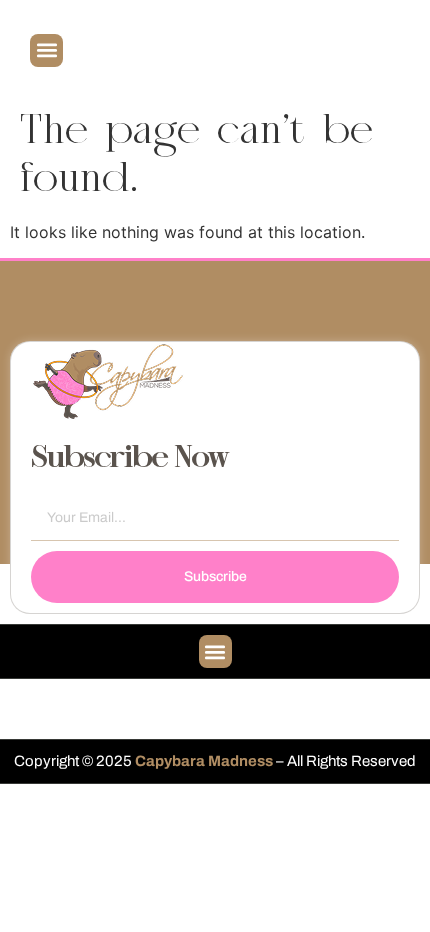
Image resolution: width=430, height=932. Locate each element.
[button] (46, 50)
